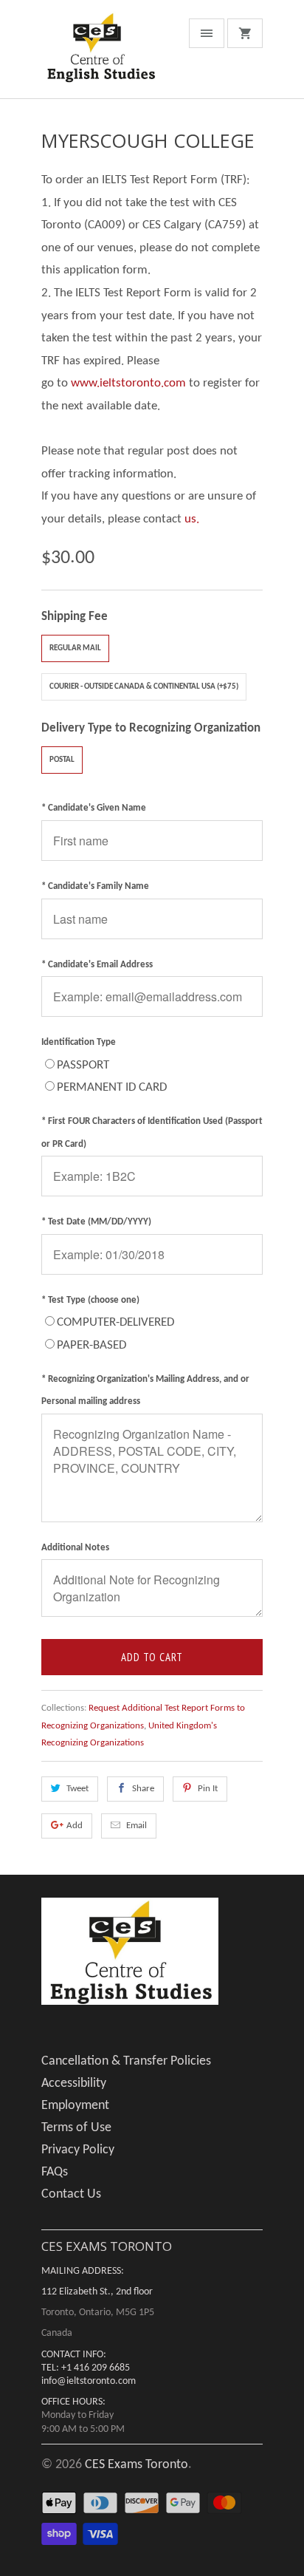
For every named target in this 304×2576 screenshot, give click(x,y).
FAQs (55, 2172)
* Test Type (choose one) (90, 1300)
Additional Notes (75, 1548)
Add (75, 1826)
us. (192, 519)
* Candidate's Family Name (95, 886)
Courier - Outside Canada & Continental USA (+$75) (144, 687)
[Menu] (207, 33)
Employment (75, 2106)
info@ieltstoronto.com (89, 2381)
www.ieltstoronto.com (128, 383)
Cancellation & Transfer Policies (126, 2061)
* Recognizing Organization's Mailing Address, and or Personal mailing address (145, 1391)
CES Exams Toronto (137, 2465)
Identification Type (79, 1042)
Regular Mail (75, 648)
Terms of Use (76, 2128)
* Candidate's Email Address (97, 965)
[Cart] (245, 33)
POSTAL (62, 760)
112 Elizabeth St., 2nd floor (97, 2292)
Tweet (77, 1789)
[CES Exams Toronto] (100, 55)
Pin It (208, 1789)
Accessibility (74, 2083)
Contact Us (71, 2194)
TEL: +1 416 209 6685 (86, 2368)
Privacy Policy (78, 2150)
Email (137, 1826)
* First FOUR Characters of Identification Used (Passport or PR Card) (152, 1133)
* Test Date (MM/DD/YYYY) (96, 1222)
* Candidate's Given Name (94, 808)
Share (143, 1789)
